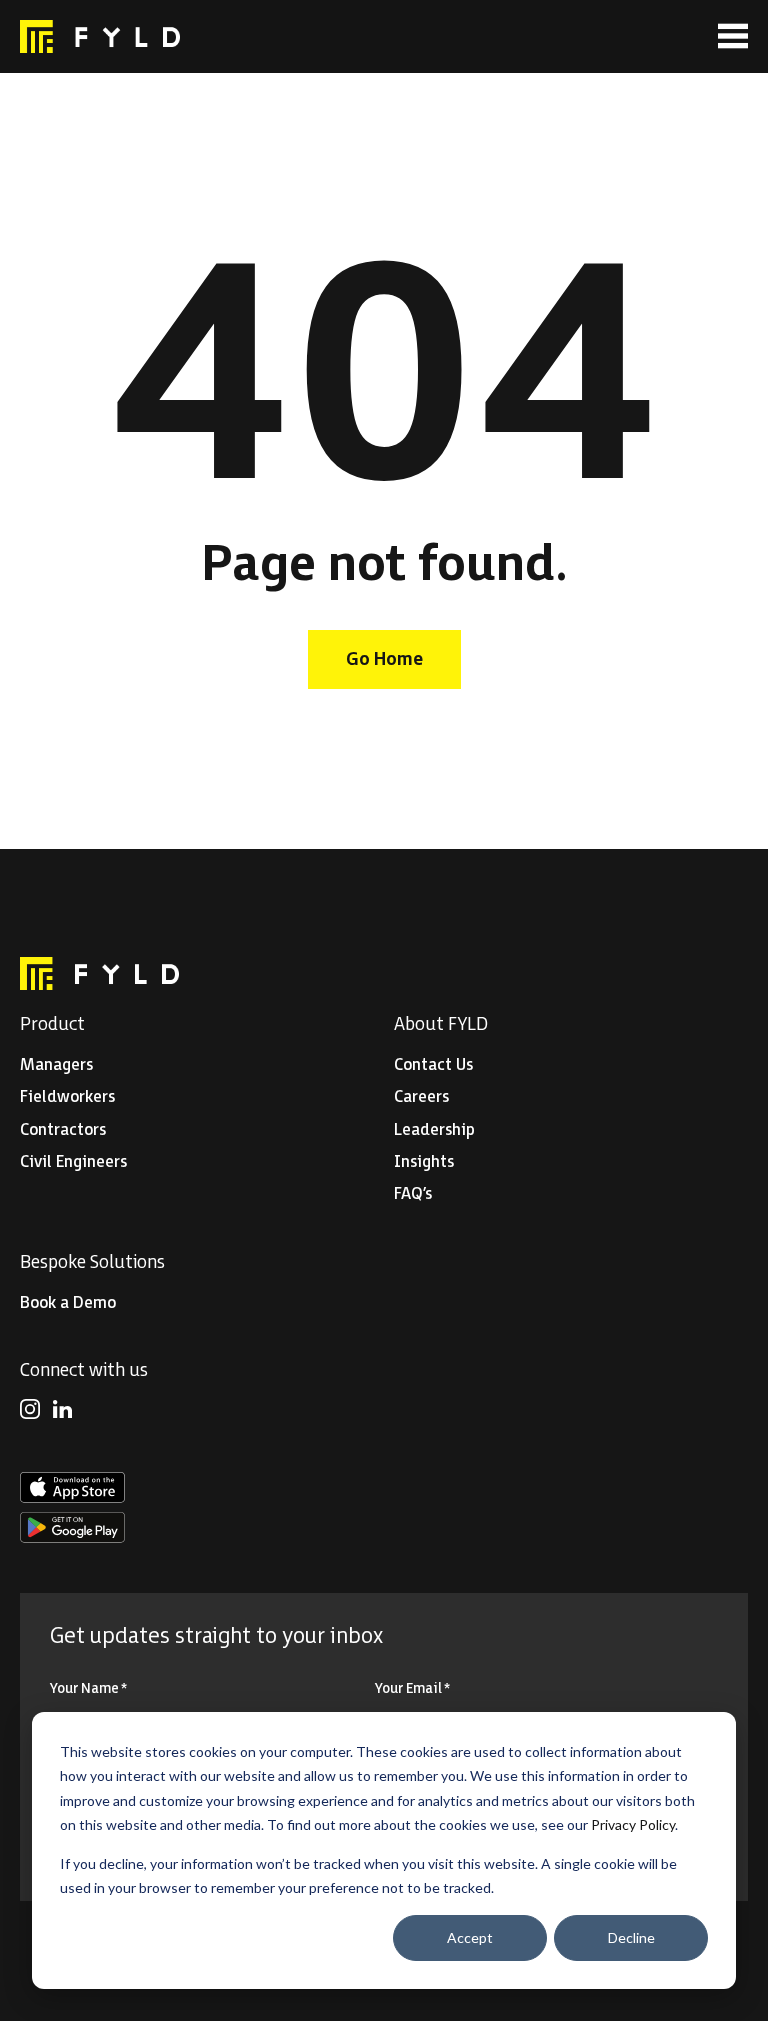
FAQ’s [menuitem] (413, 1194)
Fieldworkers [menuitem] (67, 1097)
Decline (631, 1937)
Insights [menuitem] (424, 1162)
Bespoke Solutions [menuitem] (92, 1262)
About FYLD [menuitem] (441, 1024)
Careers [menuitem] (421, 1097)
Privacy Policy (633, 1824)
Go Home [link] (384, 659)
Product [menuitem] (52, 1024)
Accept (470, 1937)
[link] (100, 36)
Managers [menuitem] (56, 1065)
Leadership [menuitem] (434, 1130)
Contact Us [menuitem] (433, 1065)
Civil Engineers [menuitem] (73, 1162)
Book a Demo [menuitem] (68, 1303)
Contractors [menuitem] (63, 1130)
